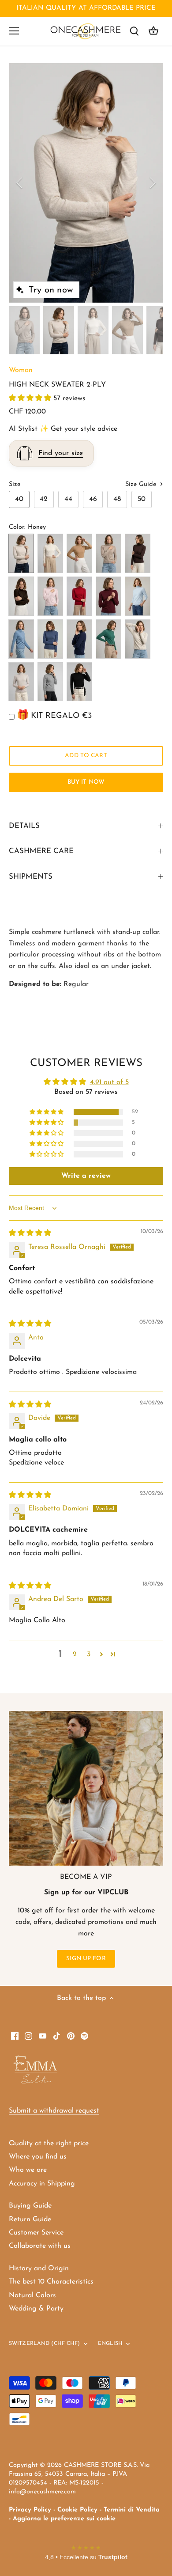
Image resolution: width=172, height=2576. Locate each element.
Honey (21, 553)
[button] (31, 398)
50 (142, 499)
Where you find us (38, 2157)
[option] (86, 183)
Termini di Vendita (132, 2510)
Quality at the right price (49, 2144)
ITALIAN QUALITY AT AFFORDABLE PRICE (86, 8)
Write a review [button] (86, 1176)
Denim (21, 639)
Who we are (28, 2170)
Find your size (61, 453)
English (110, 2344)
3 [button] (89, 1654)
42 (44, 499)
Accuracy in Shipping (42, 2184)
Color (17, 527)
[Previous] (20, 183)
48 (117, 499)
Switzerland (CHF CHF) (45, 2344)
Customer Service (36, 2233)
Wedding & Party (36, 2309)
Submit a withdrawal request (54, 2111)
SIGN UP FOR (86, 1959)
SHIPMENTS (31, 877)
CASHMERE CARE (41, 851)
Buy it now (86, 782)
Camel (79, 553)
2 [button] (75, 1654)
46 (93, 499)
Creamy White (50, 553)
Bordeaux (108, 596)
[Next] (152, 183)
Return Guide (30, 2219)
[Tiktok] (57, 2036)
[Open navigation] (14, 31)
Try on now (51, 290)
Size (15, 484)
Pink (50, 596)
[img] (30, 1233)
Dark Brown (21, 596)
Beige (108, 553)
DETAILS (24, 826)
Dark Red (79, 596)
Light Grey (21, 682)
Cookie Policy (77, 2510)
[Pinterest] (71, 2036)
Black (79, 682)
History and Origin (39, 2269)
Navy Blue (79, 639)
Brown (138, 553)
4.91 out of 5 (109, 1082)
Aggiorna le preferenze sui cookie (64, 2519)
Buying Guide (30, 2206)
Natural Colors (32, 2295)
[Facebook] (15, 2036)
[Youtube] (43, 2036)
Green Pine (108, 639)
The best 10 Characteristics (51, 2282)
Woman (21, 370)
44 (68, 499)
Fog (138, 639)
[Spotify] (84, 2036)
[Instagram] (28, 2036)
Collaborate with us (40, 2246)
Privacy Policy (30, 2510)
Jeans (50, 639)
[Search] (134, 31)
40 (19, 499)
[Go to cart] (153, 31)
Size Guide (142, 484)
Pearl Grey (50, 682)
